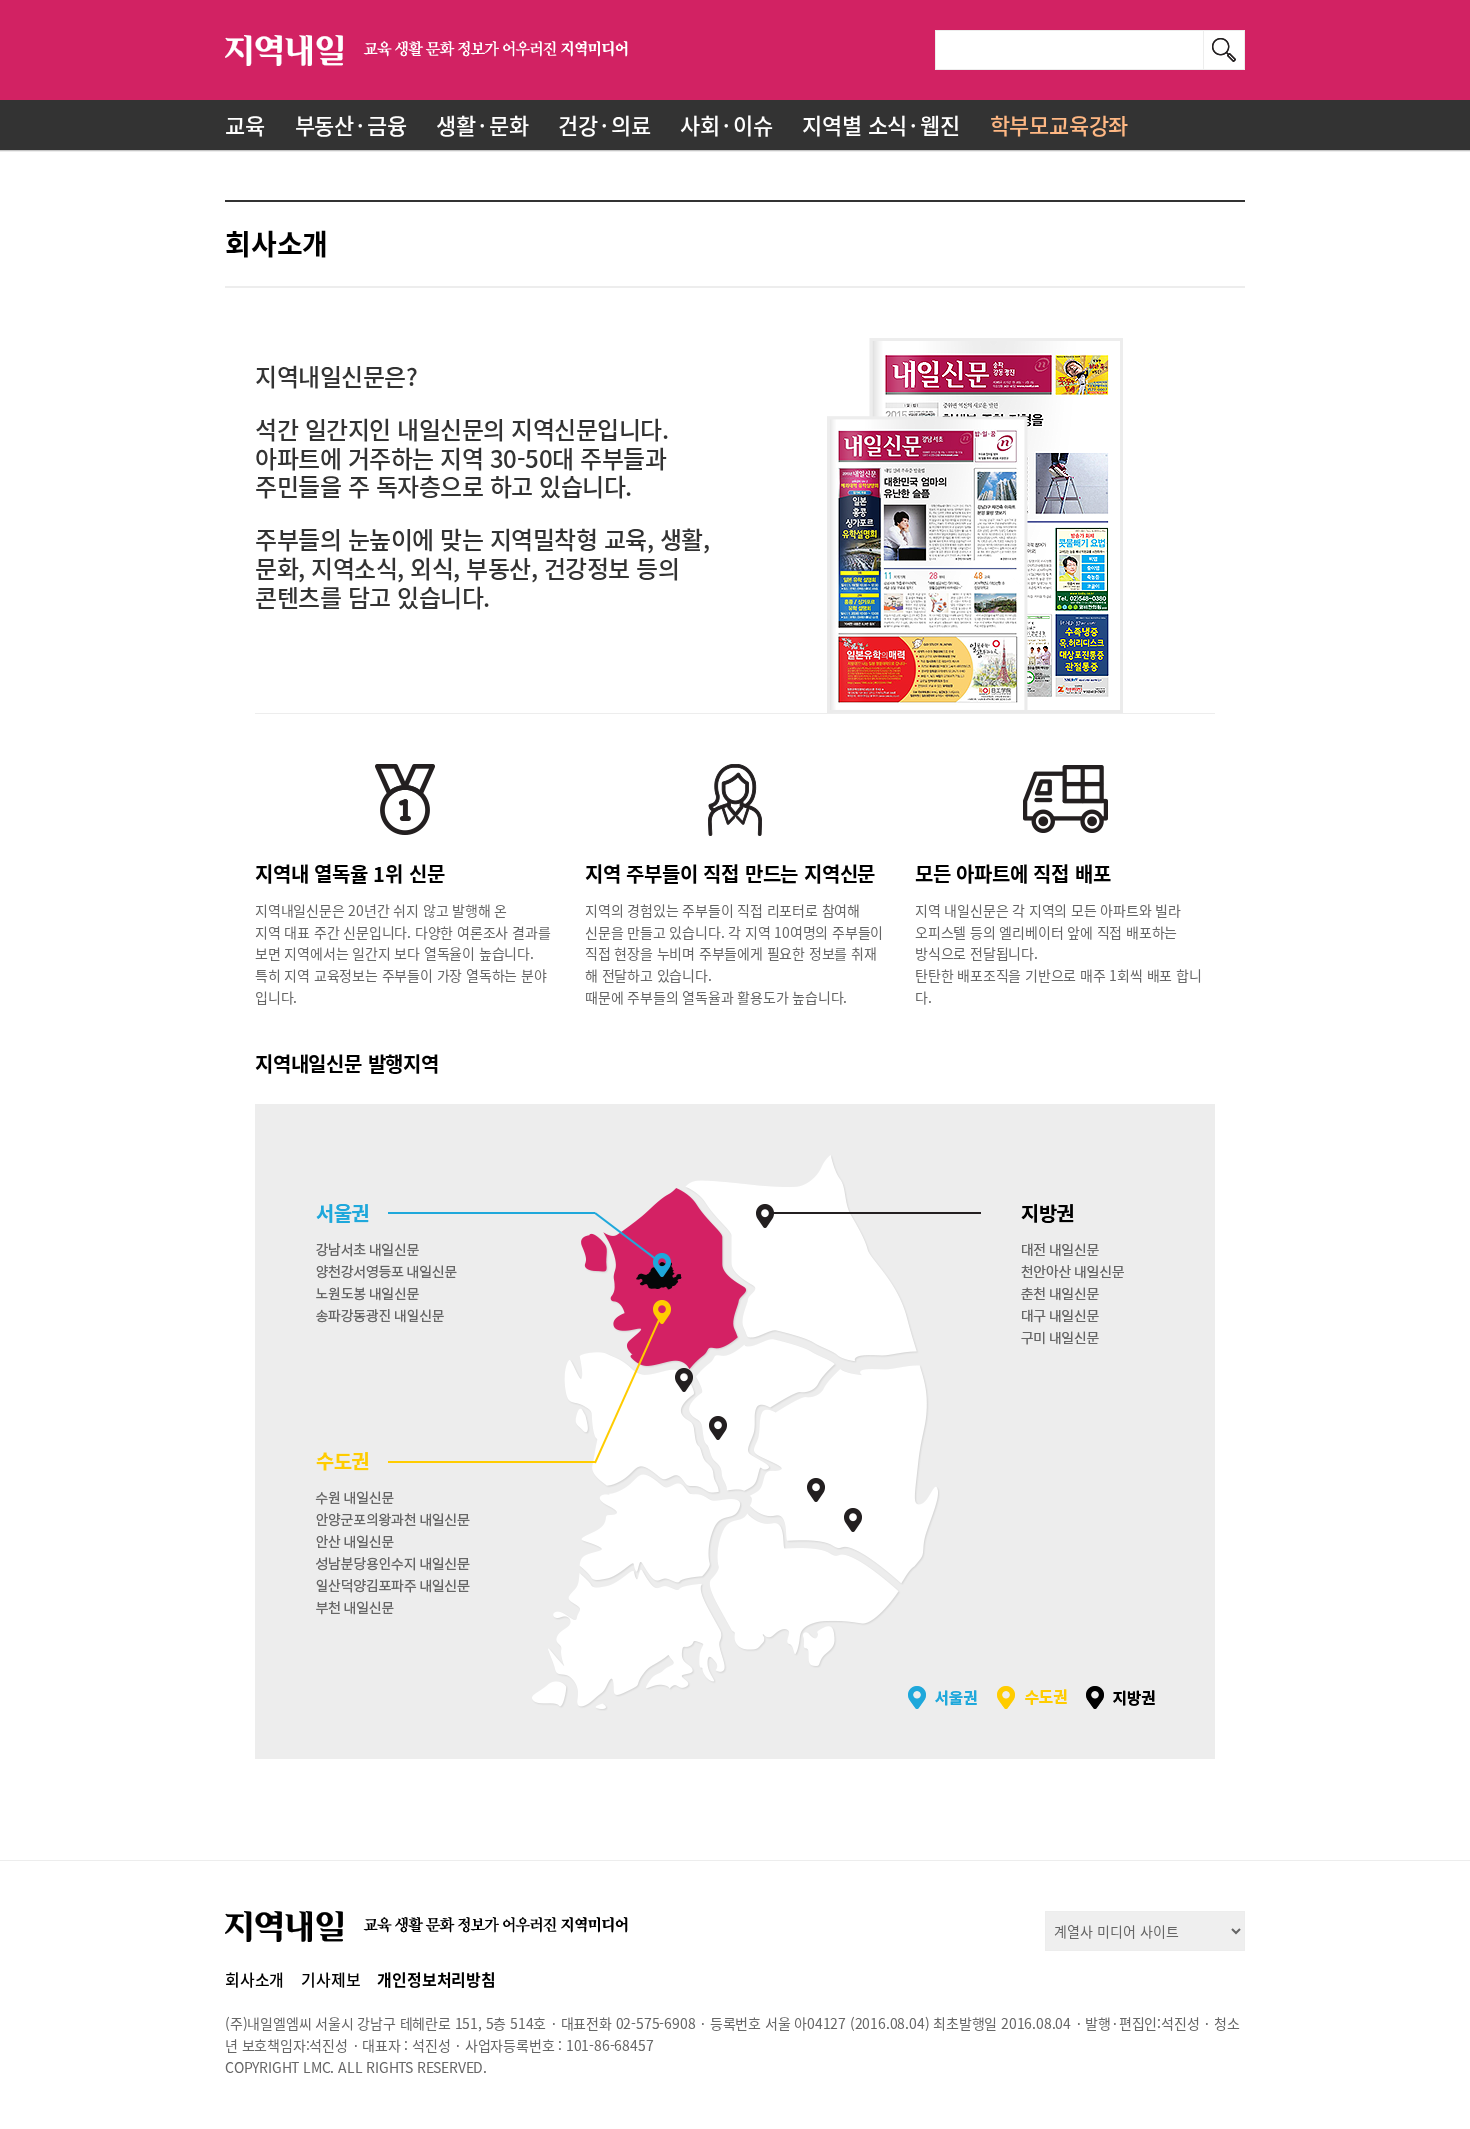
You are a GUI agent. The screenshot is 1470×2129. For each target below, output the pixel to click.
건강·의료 (604, 124)
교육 (245, 124)
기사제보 (330, 1979)
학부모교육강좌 (1059, 124)
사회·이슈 (726, 124)
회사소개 (254, 1979)
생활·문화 (482, 124)
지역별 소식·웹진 (880, 124)
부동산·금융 (351, 124)
